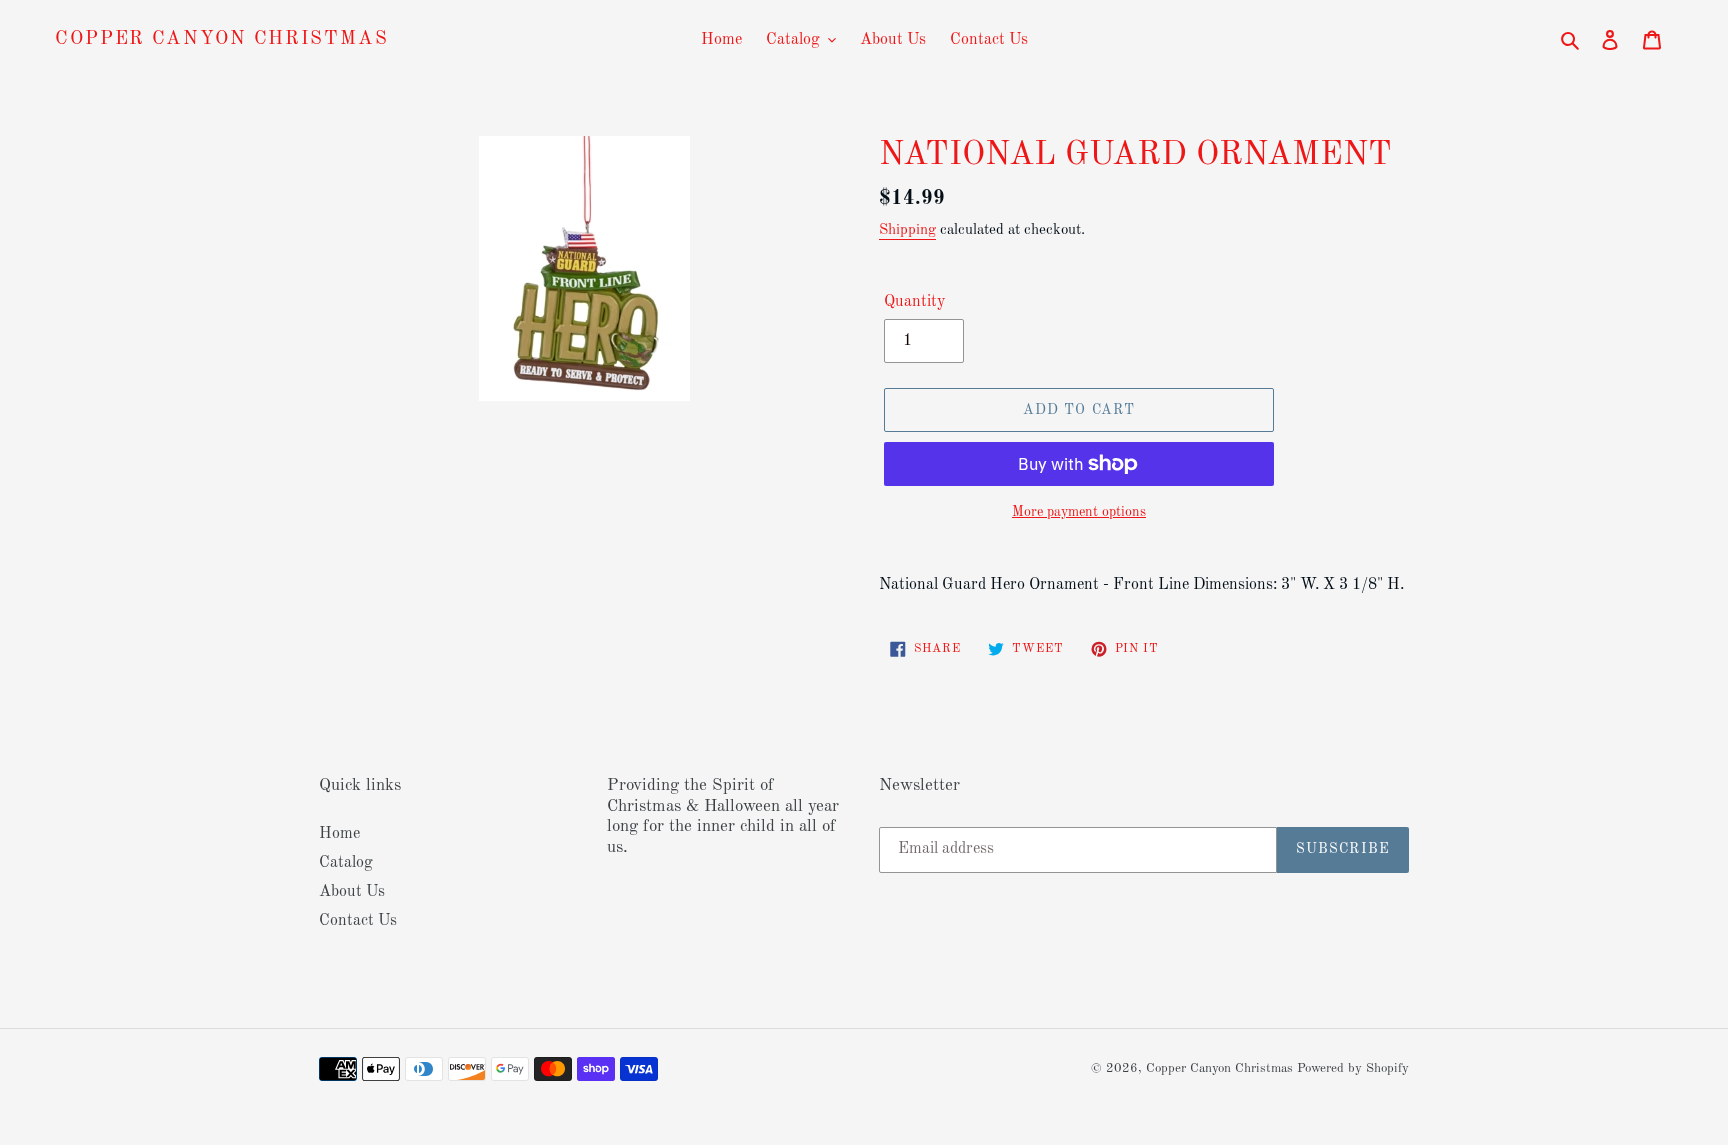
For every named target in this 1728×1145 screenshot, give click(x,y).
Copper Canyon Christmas (222, 39)
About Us (352, 892)
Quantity (914, 302)
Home (339, 834)
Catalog (346, 863)
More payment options (1079, 512)
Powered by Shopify (1353, 1068)
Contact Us (358, 921)
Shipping (907, 230)
